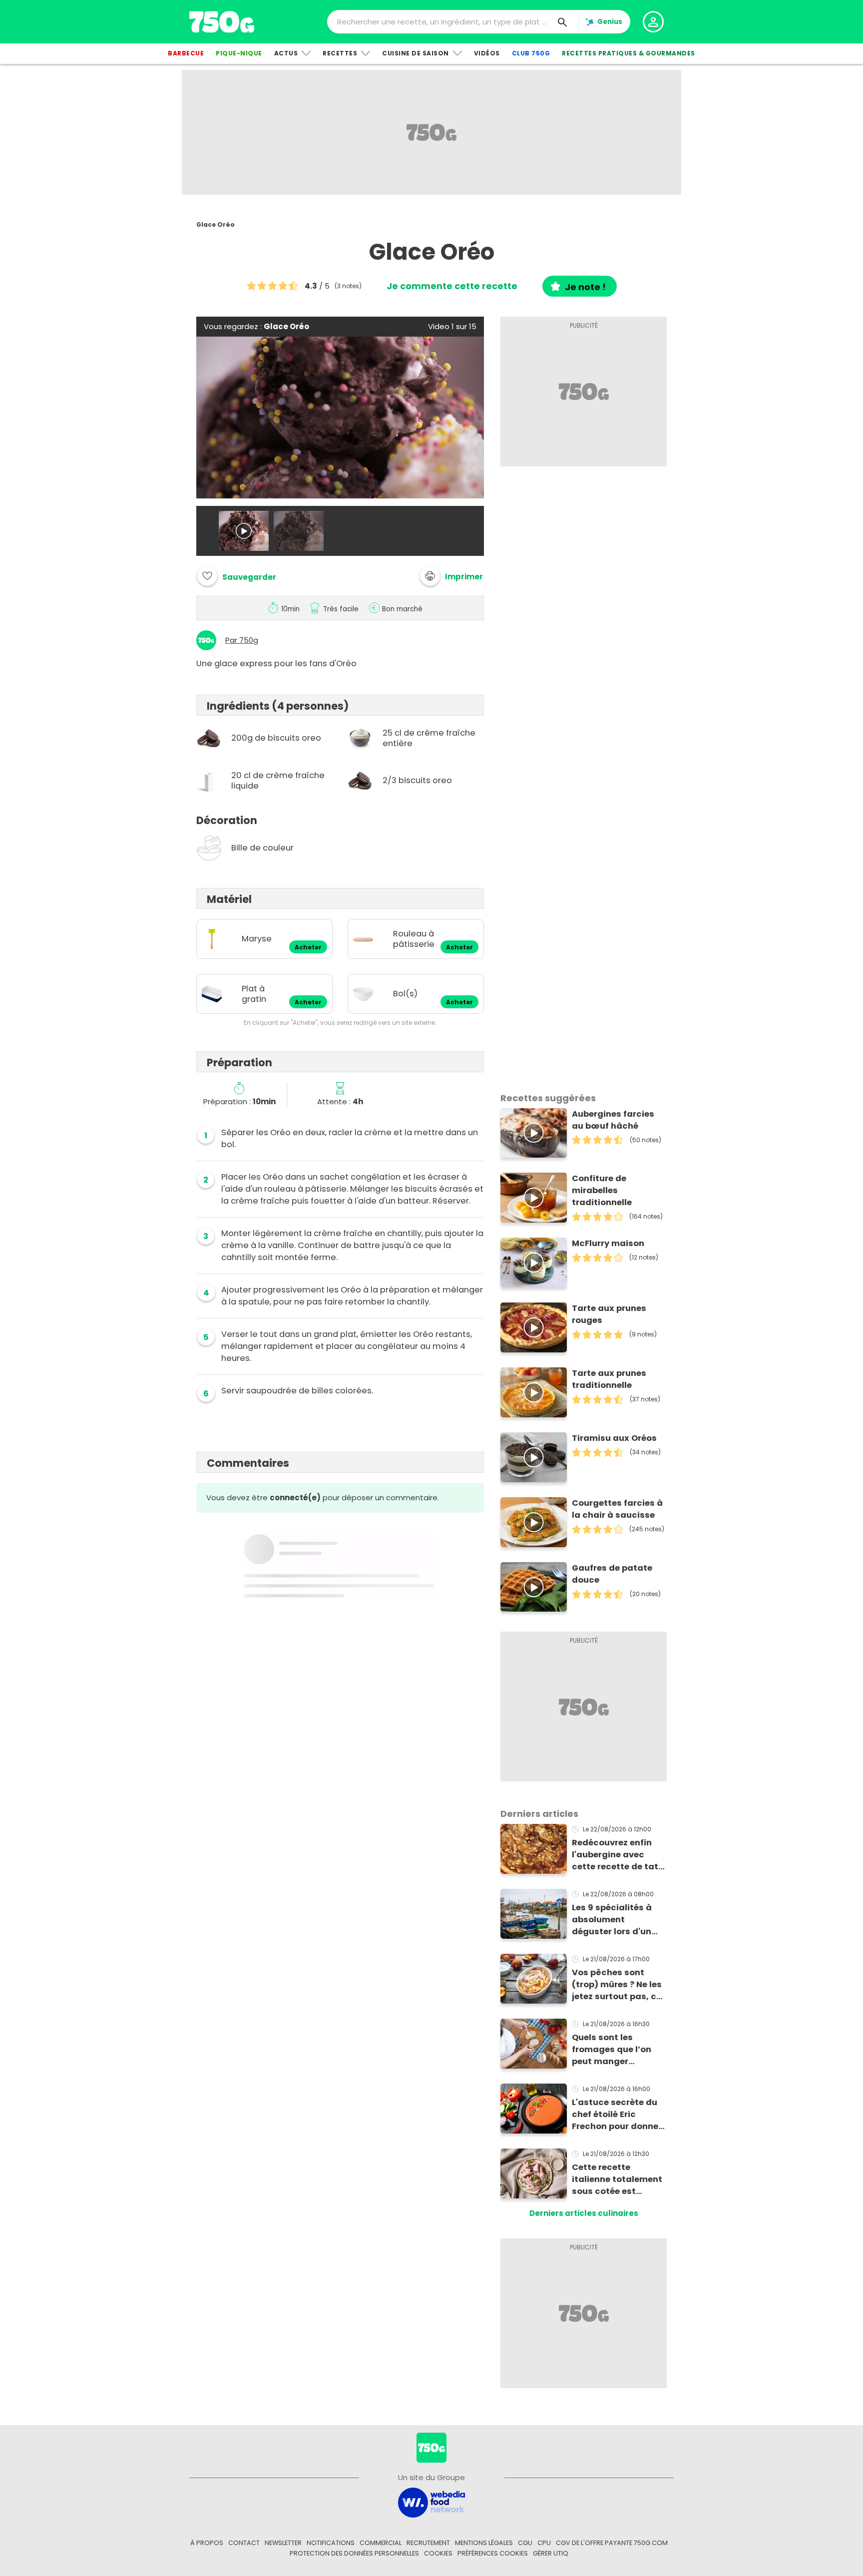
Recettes (340, 53)
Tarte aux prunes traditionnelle (609, 1379)
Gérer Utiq (551, 2553)
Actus (286, 53)
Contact (244, 2543)
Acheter (308, 947)
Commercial (381, 2543)
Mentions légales (484, 2543)
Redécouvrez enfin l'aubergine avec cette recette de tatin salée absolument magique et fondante (619, 1855)
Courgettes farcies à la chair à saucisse (617, 1509)
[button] (451, 576)
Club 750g (531, 53)
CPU (544, 2543)
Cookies (438, 2553)
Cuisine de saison (416, 53)
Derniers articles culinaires (584, 2213)
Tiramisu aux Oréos (614, 1438)
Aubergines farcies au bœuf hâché (613, 1120)
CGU (525, 2543)
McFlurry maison (608, 1243)
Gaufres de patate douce (612, 1574)
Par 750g (242, 640)
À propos (207, 2543)
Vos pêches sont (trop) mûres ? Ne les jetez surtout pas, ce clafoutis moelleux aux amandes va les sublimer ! (617, 1985)
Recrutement (428, 2543)
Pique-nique (239, 53)
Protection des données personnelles (354, 2553)
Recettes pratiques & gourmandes (629, 53)
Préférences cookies (493, 2553)
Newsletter (283, 2543)
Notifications (331, 2543)
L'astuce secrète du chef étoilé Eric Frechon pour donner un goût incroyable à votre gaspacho (617, 2115)
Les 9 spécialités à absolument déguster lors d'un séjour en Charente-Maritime (615, 1920)
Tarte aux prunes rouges (609, 1314)
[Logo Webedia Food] (431, 2502)
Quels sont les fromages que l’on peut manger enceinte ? (612, 2050)
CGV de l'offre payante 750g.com (612, 2543)
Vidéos (487, 53)
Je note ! (585, 287)
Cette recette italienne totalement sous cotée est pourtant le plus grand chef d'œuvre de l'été (617, 2179)
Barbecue (186, 53)
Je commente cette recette (452, 286)
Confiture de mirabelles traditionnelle (602, 1190)
